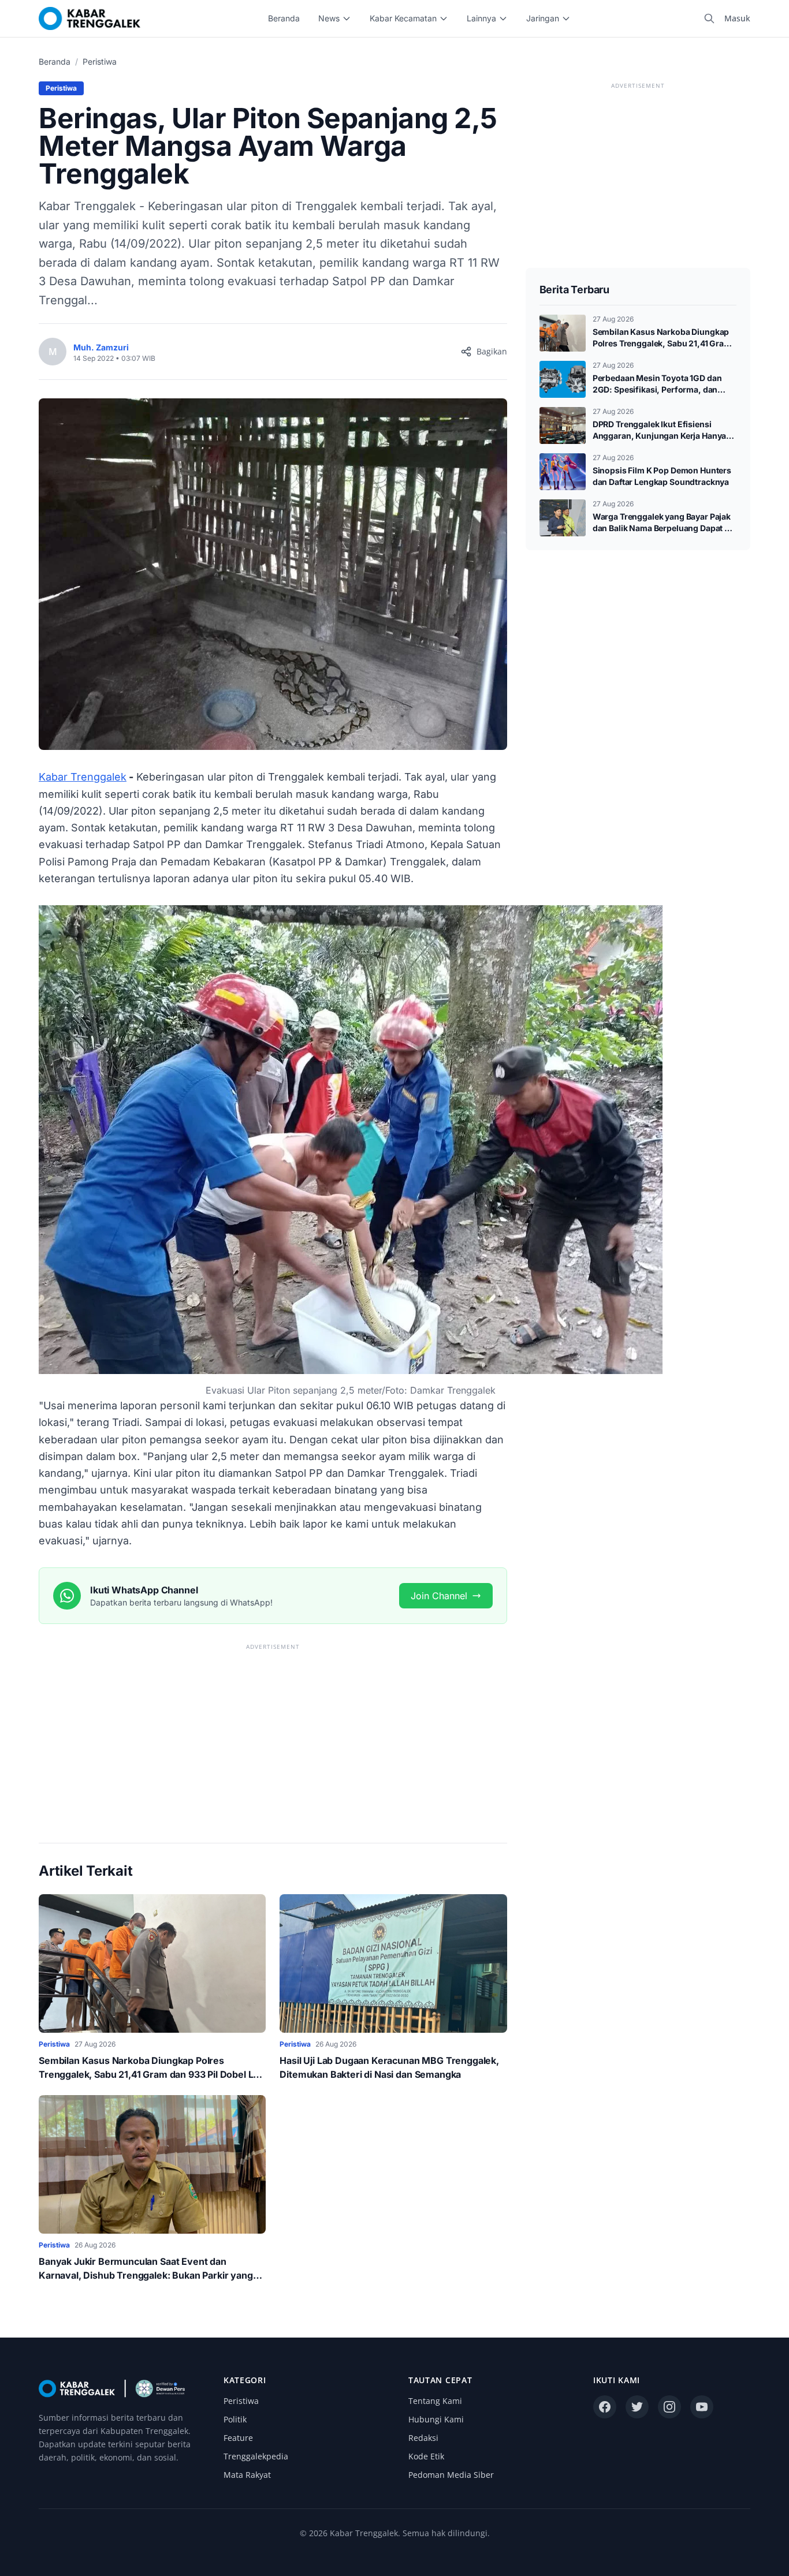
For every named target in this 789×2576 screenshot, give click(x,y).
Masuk (737, 18)
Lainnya (481, 18)
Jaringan (543, 18)
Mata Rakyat (247, 2475)
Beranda (284, 18)
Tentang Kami (435, 2401)
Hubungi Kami (436, 2419)
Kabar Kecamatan (403, 18)
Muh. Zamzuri (101, 347)
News (329, 18)
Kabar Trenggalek (83, 777)
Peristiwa (100, 61)
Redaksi (423, 2438)
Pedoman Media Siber (451, 2475)
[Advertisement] (273, 1734)
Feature (238, 2438)
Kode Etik (426, 2456)
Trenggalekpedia (256, 2456)
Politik (235, 2419)
